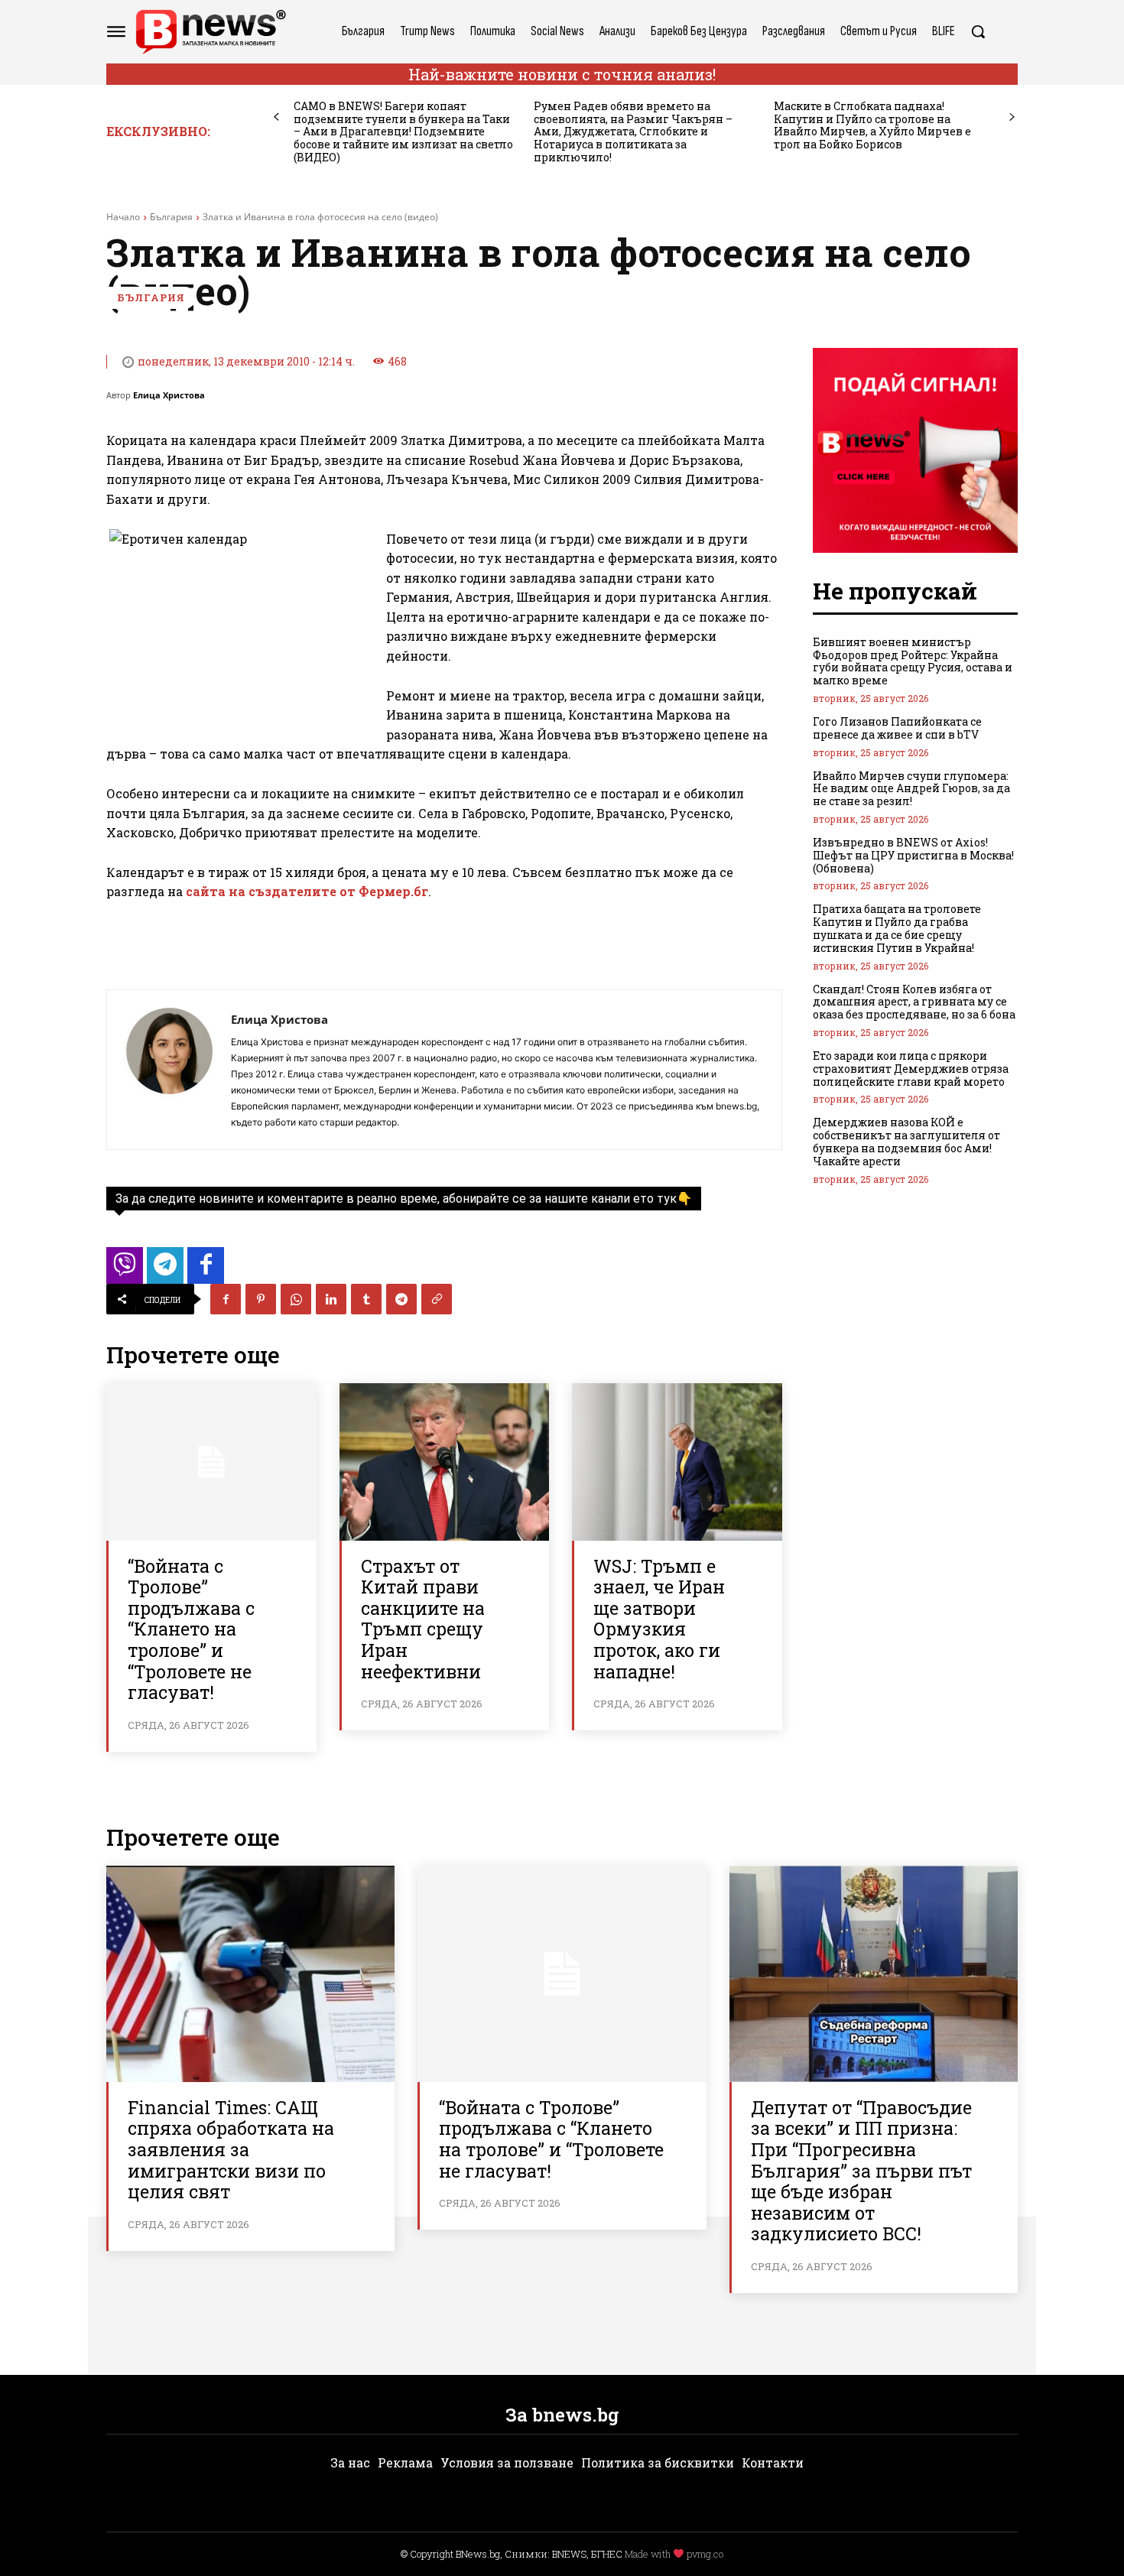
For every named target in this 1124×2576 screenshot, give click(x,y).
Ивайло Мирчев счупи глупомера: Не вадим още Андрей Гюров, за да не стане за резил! (911, 789)
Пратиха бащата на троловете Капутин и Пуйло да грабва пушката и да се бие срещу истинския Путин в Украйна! (897, 928)
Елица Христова (169, 395)
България (171, 217)
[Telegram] (401, 1299)
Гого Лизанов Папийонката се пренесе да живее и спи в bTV (897, 728)
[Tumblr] (366, 1299)
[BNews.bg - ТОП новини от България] (210, 32)
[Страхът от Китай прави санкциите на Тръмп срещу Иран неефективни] (445, 1462)
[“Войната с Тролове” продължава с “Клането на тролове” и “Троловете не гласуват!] (211, 1462)
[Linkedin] (331, 1299)
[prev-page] (276, 117)
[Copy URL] (437, 1299)
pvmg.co (705, 2554)
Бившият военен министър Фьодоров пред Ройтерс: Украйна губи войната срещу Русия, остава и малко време (913, 661)
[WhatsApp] (296, 1299)
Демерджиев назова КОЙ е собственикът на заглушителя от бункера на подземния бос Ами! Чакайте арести (906, 1141)
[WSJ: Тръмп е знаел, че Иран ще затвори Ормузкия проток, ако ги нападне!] (677, 1462)
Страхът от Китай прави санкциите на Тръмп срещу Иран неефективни (423, 1619)
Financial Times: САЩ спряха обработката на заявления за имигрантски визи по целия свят (231, 2149)
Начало (123, 217)
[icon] (125, 1270)
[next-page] (1012, 117)
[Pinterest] (261, 1299)
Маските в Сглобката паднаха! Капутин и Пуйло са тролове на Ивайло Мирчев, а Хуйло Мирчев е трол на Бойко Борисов (872, 125)
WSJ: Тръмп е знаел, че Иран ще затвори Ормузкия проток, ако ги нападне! (659, 1619)
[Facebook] (226, 1299)
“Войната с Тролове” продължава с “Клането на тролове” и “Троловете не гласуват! (191, 1629)
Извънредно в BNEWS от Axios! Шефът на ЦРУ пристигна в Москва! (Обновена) (913, 855)
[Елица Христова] (169, 1070)
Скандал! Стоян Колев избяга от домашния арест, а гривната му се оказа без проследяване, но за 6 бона (914, 1002)
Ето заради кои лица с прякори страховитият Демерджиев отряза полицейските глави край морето (911, 1069)
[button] (978, 31)
